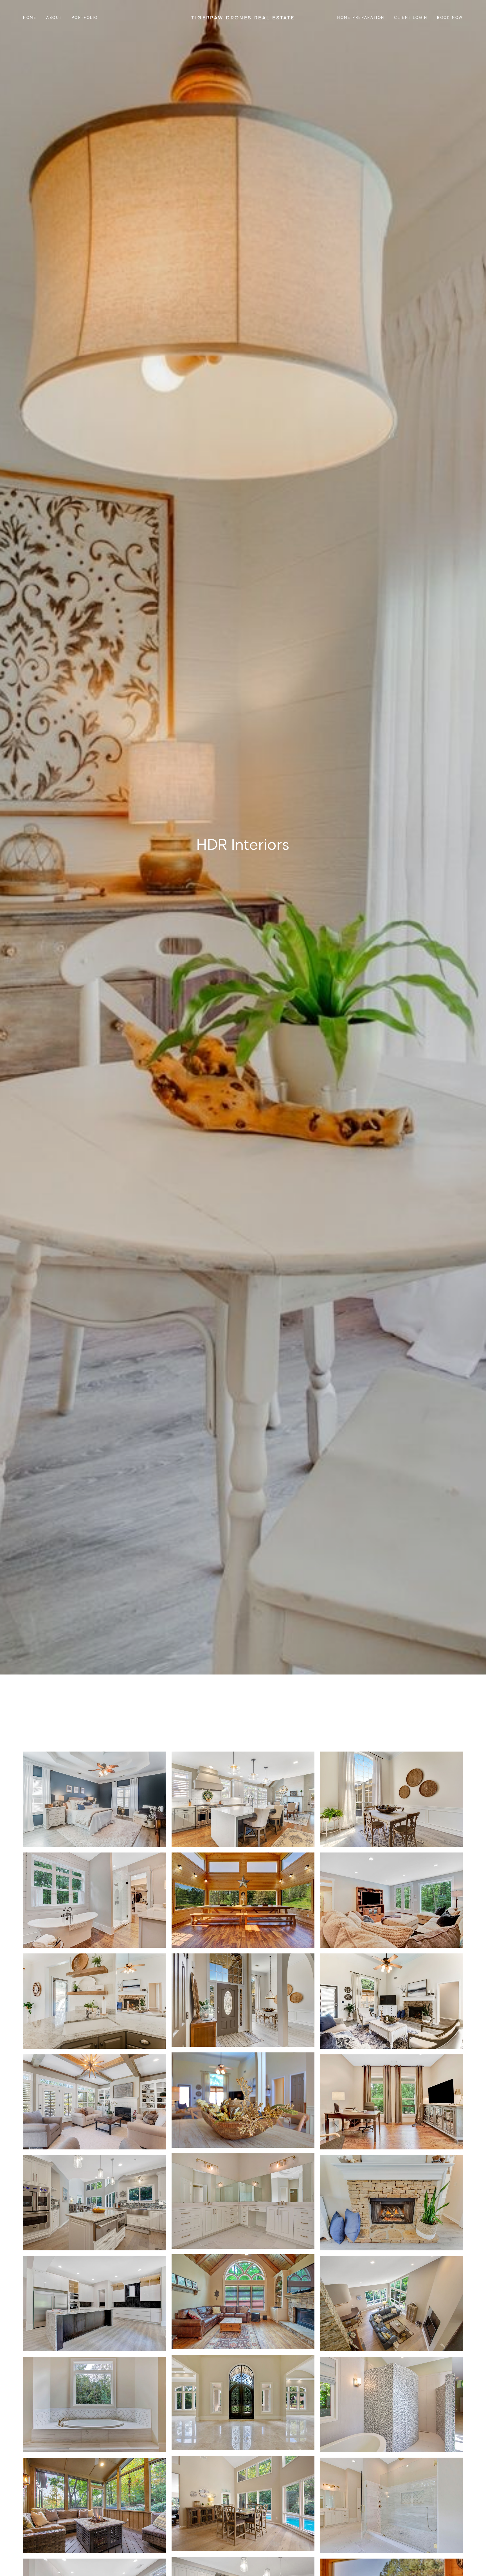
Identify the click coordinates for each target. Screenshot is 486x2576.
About (54, 17)
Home (30, 17)
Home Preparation (361, 17)
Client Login (411, 17)
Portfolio (85, 17)
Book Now (450, 17)
